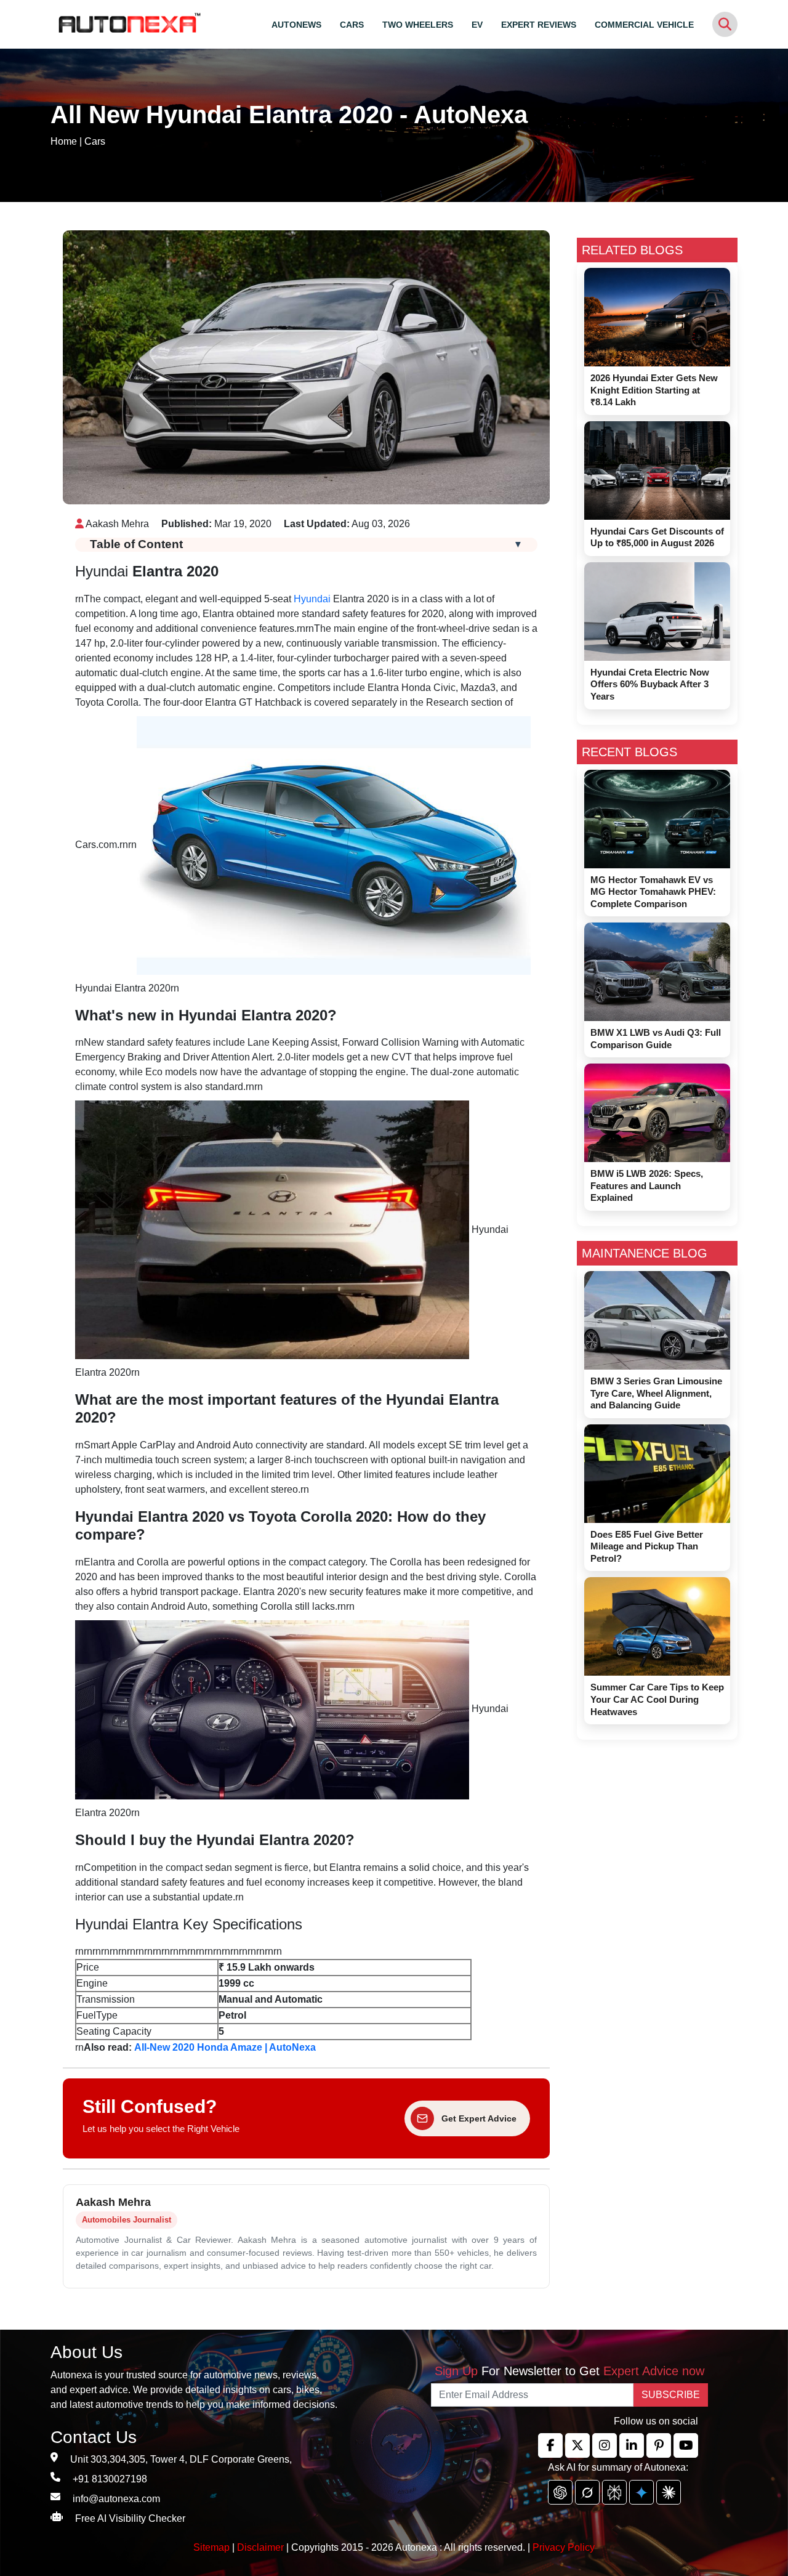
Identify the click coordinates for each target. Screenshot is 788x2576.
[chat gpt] (560, 2492)
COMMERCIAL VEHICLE (644, 25)
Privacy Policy (564, 2547)
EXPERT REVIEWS (539, 25)
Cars (95, 141)
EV (477, 25)
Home (64, 141)
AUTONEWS (296, 25)
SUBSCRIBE (671, 2395)
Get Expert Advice (479, 2118)
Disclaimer (260, 2547)
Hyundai (312, 599)
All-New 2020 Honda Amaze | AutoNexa (225, 2047)
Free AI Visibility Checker (130, 2518)
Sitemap (213, 2547)
